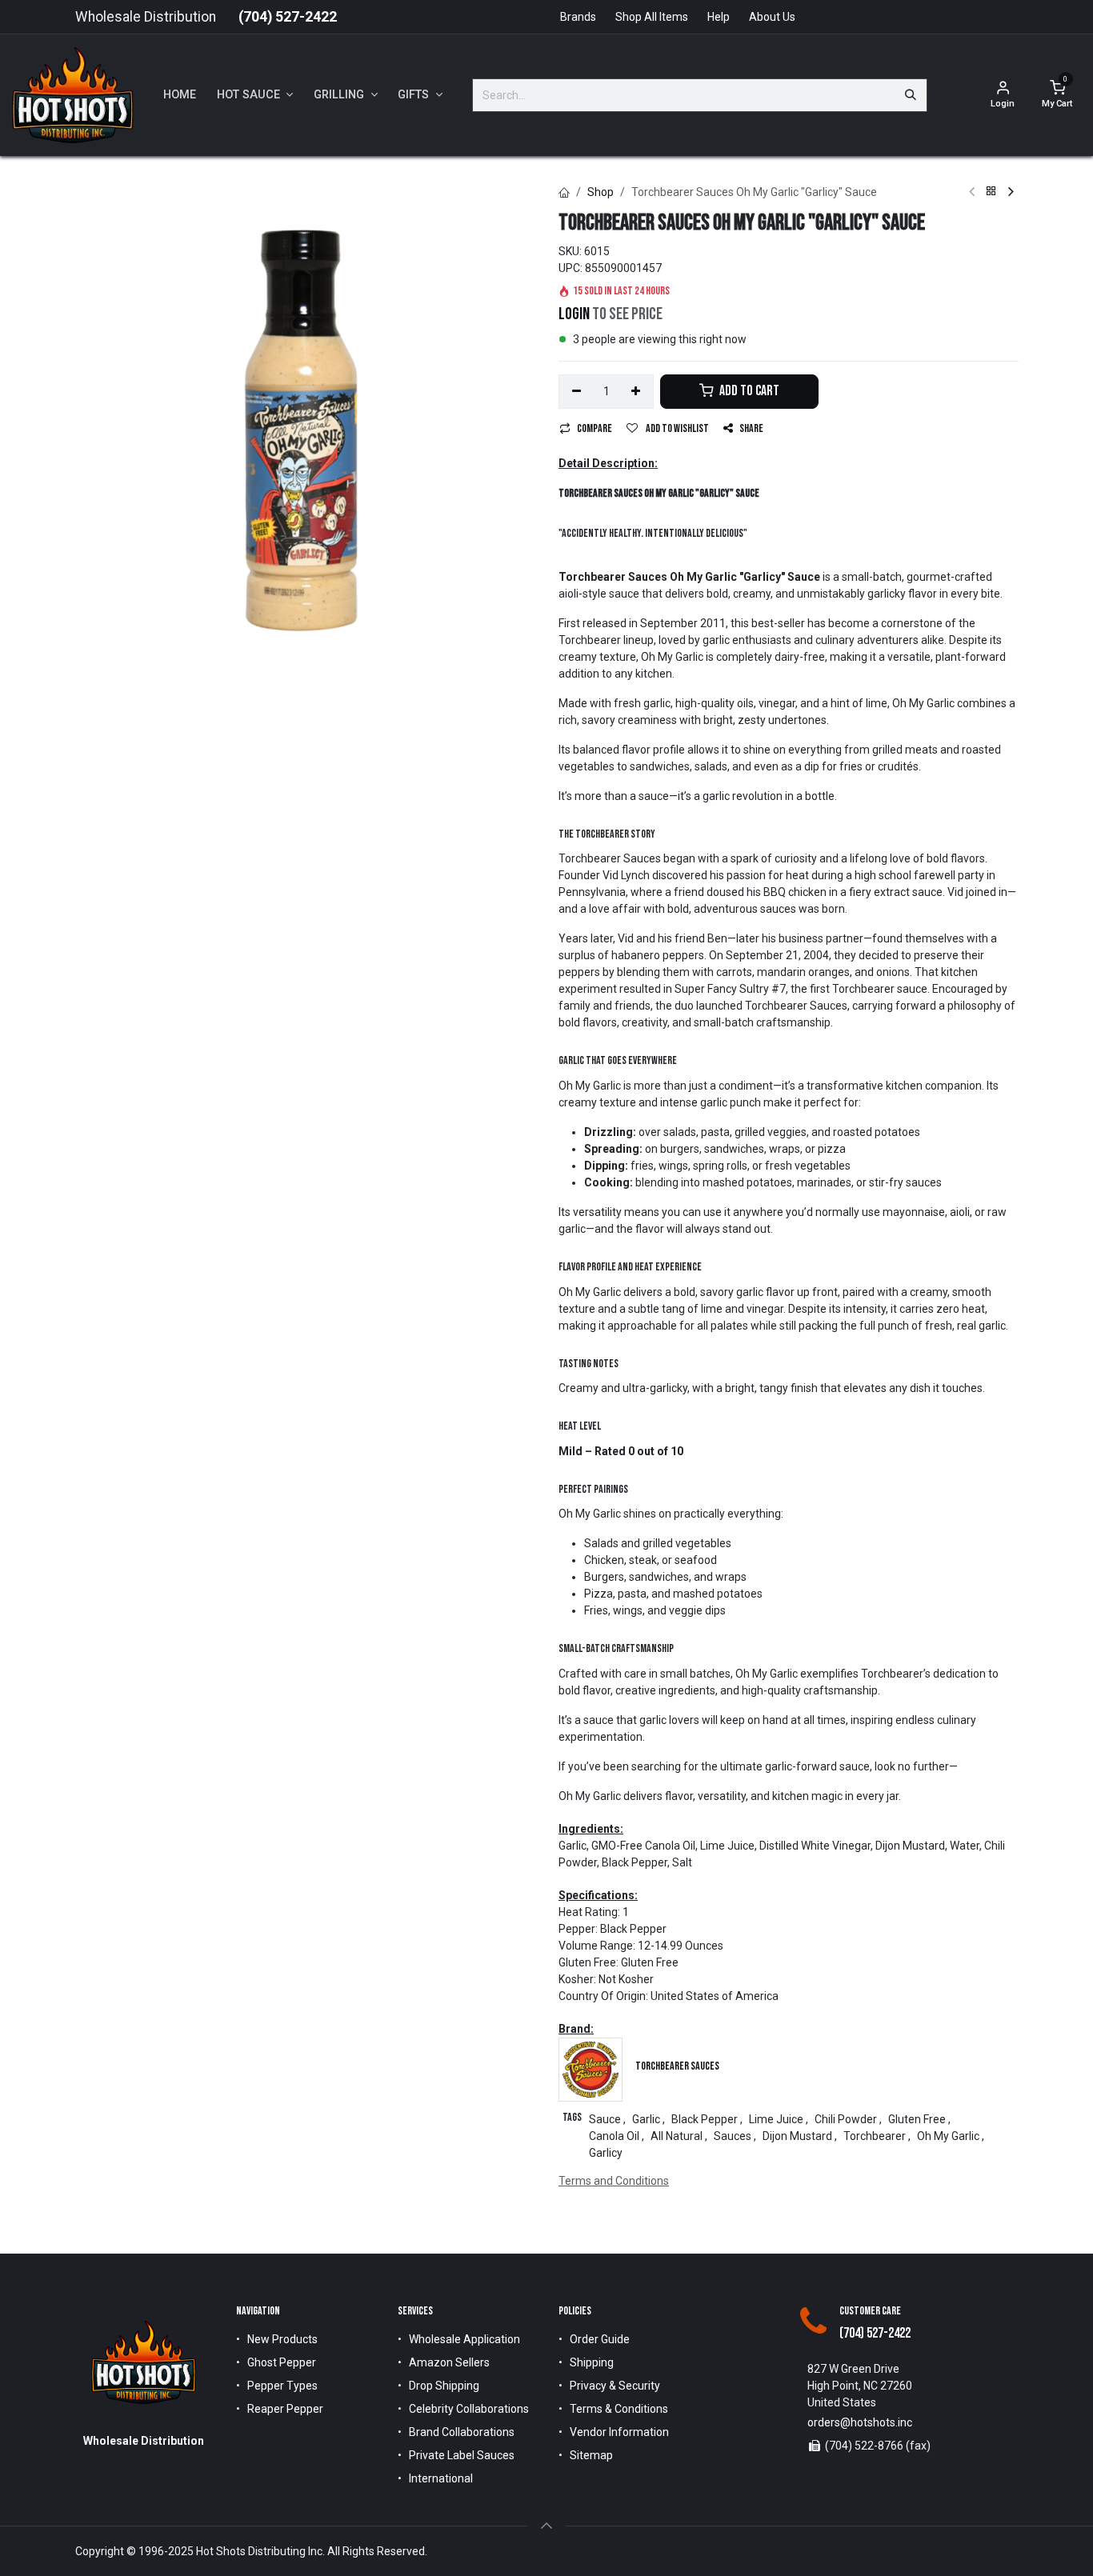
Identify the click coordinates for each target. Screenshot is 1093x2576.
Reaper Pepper (285, 2409)
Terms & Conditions (619, 2409)
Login (574, 314)
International (441, 2478)
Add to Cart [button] (748, 391)
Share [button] (751, 428)
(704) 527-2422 (288, 17)
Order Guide (600, 2339)
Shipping (592, 2362)
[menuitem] (180, 95)
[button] (546, 2526)
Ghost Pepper (282, 2362)
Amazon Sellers (449, 2362)
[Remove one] (577, 392)
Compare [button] (595, 428)
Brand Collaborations (462, 2432)
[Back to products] (991, 192)
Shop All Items (652, 17)
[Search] (911, 95)
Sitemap (591, 2455)
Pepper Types (282, 2386)
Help (719, 17)
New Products (282, 2339)
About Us (772, 17)
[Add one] (637, 392)
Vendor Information (619, 2432)
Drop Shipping (444, 2386)
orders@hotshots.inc (860, 2422)
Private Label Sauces (462, 2455)
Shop (601, 192)
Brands (578, 17)
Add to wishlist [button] (677, 428)
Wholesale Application (464, 2339)
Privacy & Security (615, 2386)
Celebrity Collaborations (469, 2409)
